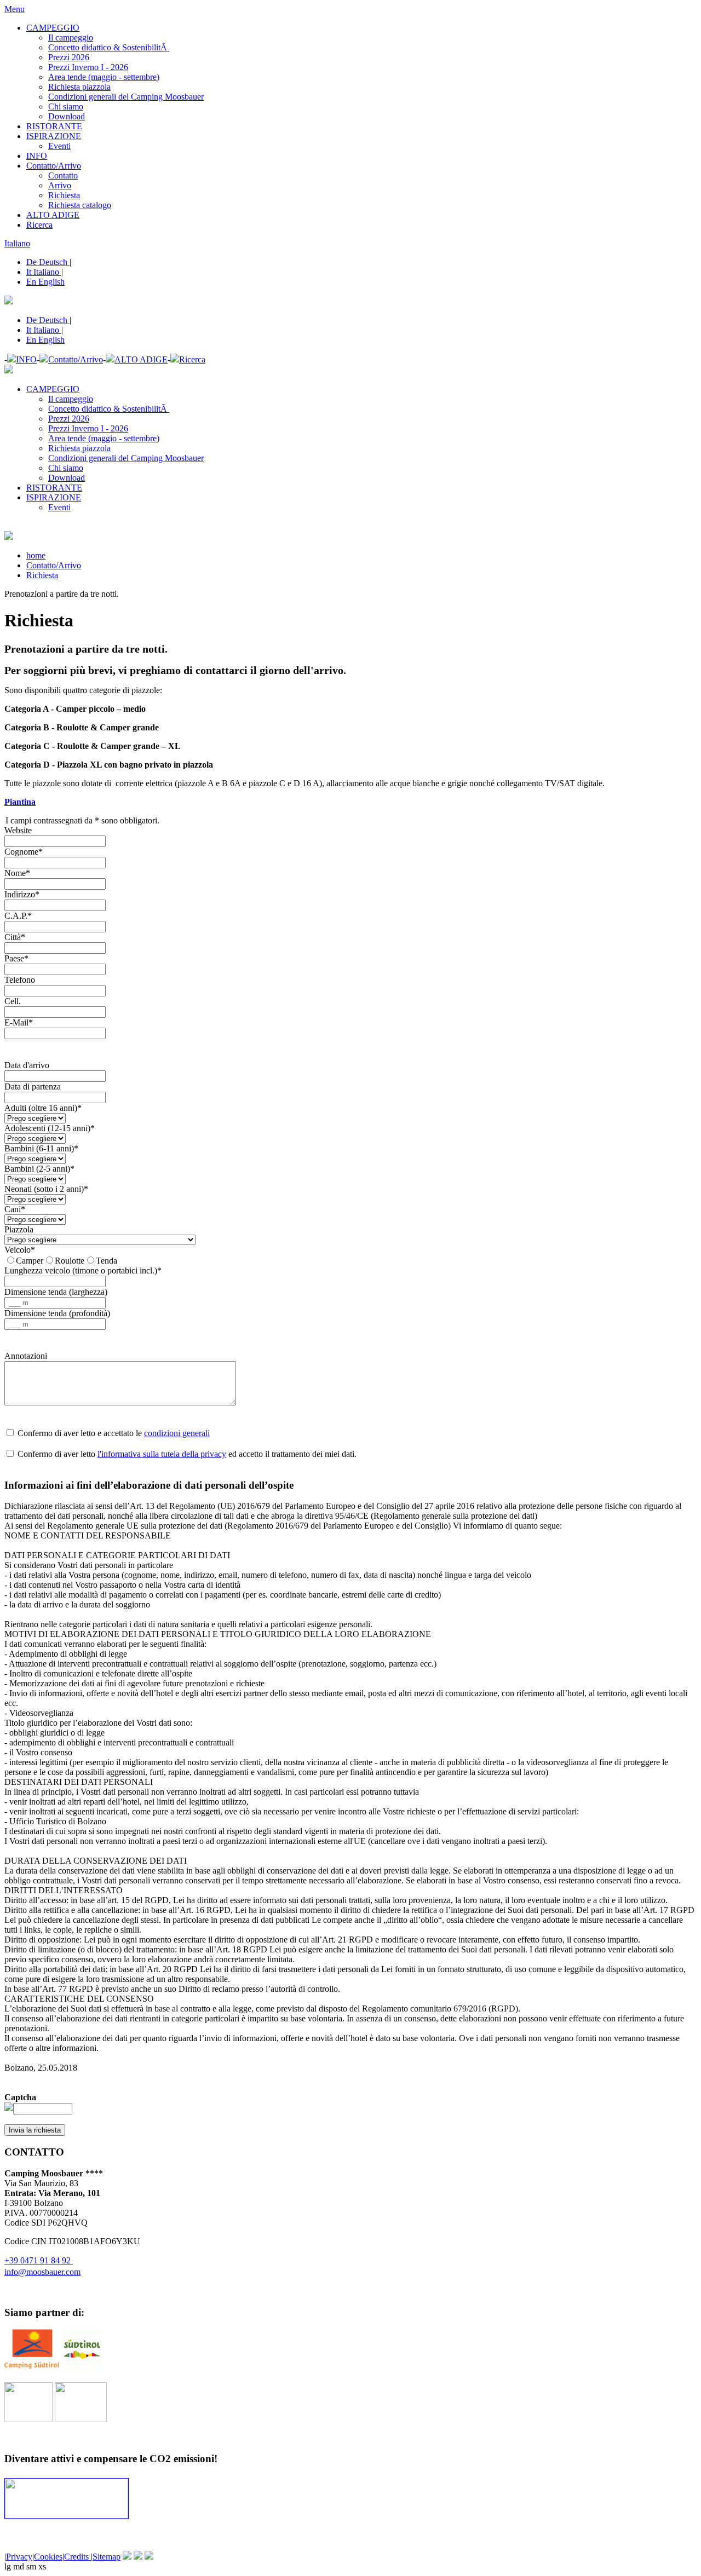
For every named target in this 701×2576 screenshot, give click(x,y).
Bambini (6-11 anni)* (41, 1148)
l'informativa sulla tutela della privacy (162, 1454)
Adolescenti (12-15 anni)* (50, 1128)
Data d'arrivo (27, 1065)
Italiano (17, 243)
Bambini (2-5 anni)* (39, 1169)
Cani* (15, 1209)
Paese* (16, 958)
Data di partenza (33, 1087)
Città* (15, 937)
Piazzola (19, 1229)
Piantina (20, 802)
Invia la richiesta (35, 2130)
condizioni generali (177, 1433)
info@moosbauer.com (42, 2272)
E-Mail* (19, 1022)
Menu (15, 9)
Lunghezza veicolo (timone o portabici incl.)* (83, 1270)
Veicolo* (20, 1250)
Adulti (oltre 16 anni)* (43, 1108)
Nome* (17, 873)
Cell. (13, 1001)
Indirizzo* (22, 894)
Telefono (20, 980)
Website (18, 830)
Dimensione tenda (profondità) (57, 1313)
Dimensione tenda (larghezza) (56, 1292)
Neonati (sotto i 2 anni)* (46, 1189)
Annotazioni (26, 1356)
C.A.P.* (18, 916)
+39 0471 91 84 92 (39, 2260)
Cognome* (24, 852)
